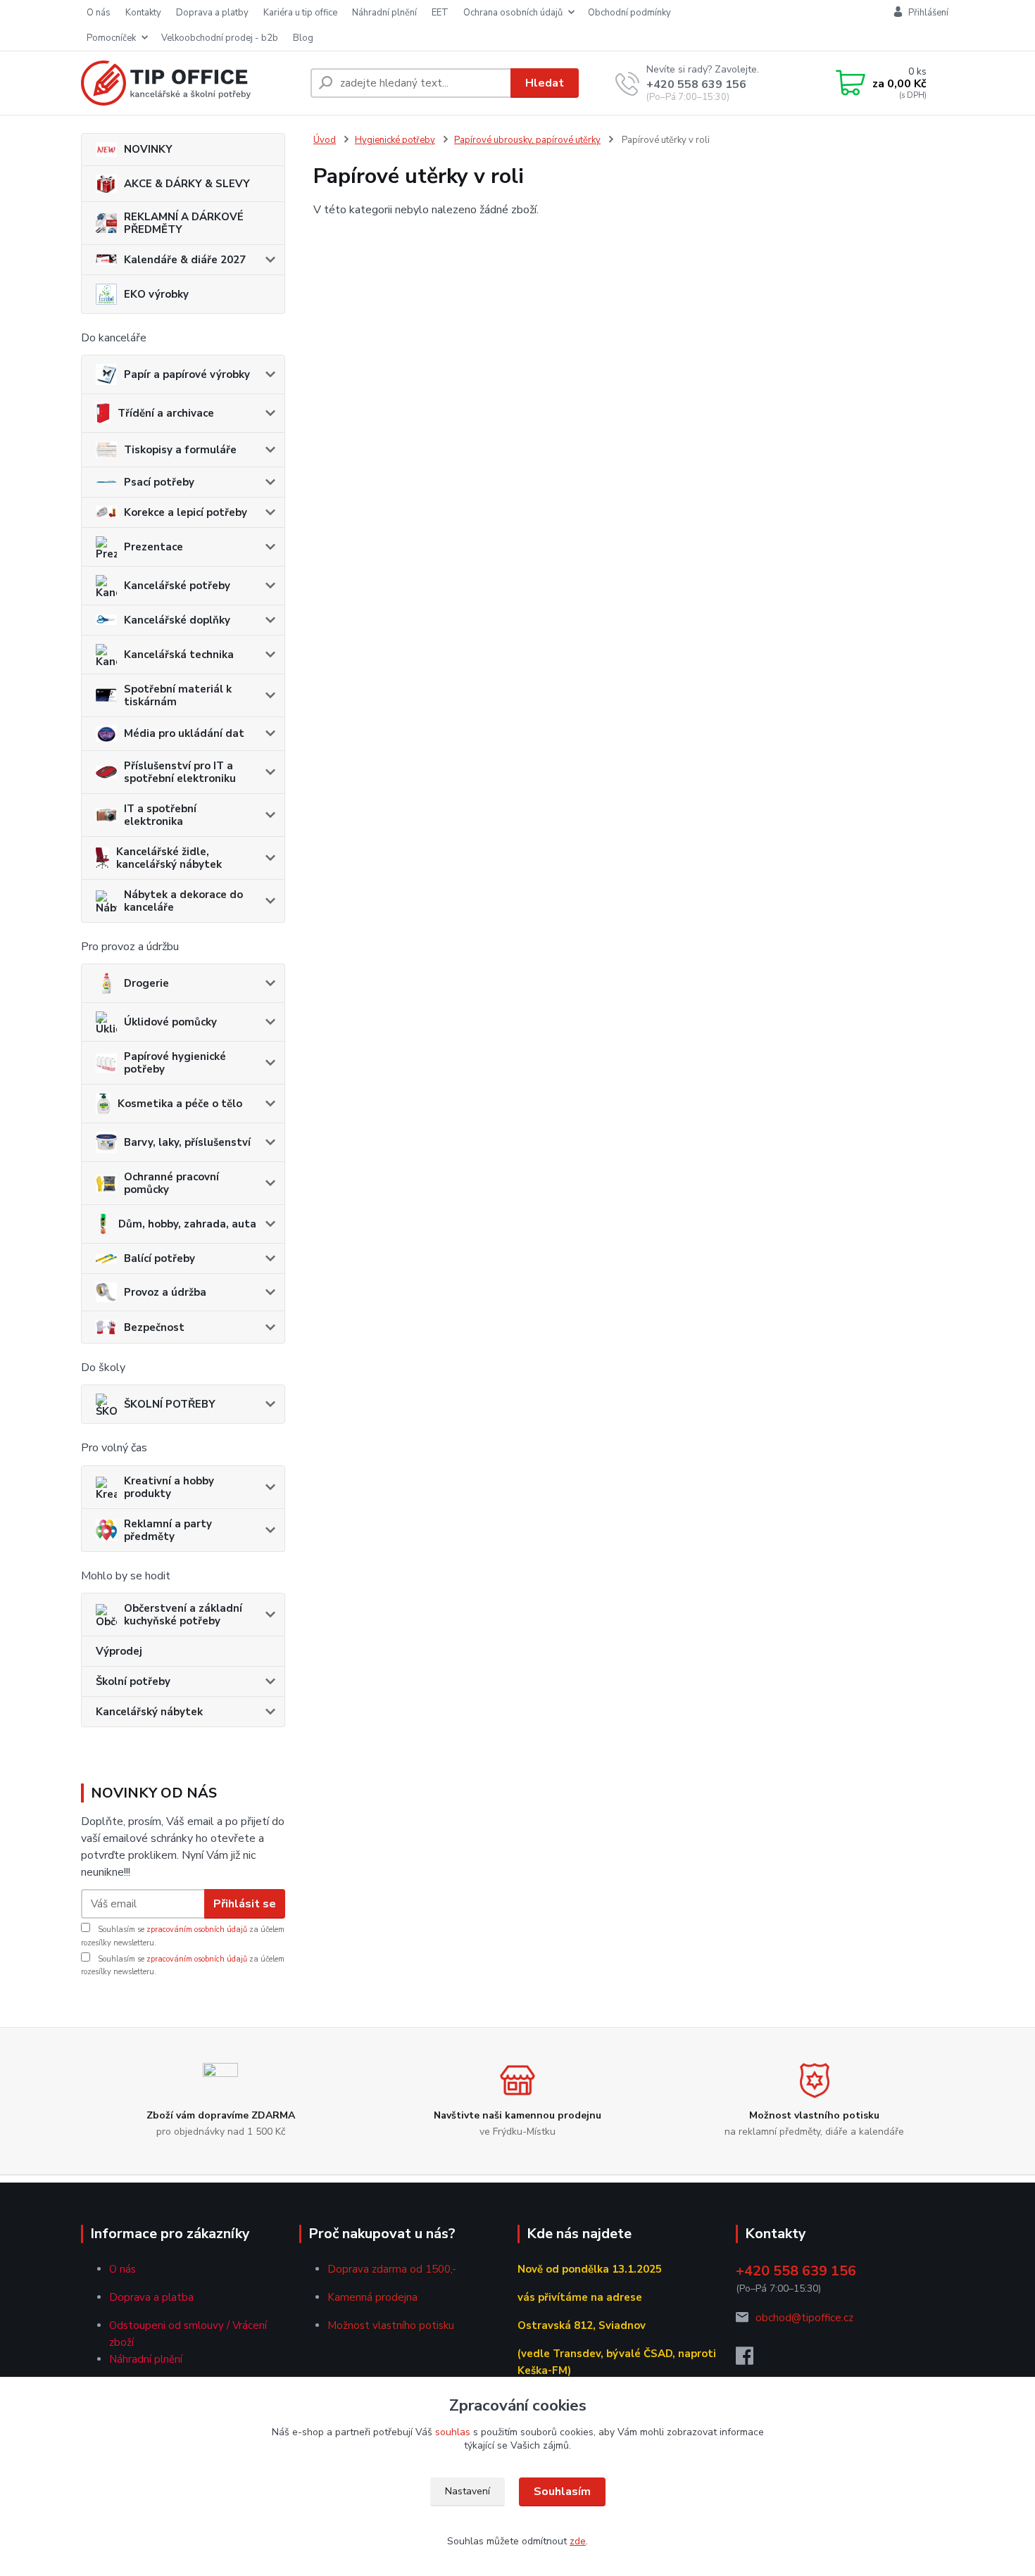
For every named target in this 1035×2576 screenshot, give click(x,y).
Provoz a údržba (165, 1292)
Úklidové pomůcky (170, 1022)
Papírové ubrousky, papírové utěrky (527, 140)
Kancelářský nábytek (149, 1712)
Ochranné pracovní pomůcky (171, 1183)
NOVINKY (148, 149)
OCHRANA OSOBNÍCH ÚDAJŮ (513, 13)
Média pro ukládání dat (184, 733)
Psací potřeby (159, 482)
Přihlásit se (245, 1904)
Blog (303, 38)
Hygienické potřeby (395, 140)
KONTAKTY (143, 13)
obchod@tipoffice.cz (804, 2318)
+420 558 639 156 (696, 84)
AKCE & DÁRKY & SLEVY (187, 184)
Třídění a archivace (166, 413)
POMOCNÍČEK (111, 38)
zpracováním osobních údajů (197, 1930)
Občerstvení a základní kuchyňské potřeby (183, 1615)
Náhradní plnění (146, 2359)
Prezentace (153, 547)
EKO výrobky (156, 294)
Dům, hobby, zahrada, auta (187, 1224)
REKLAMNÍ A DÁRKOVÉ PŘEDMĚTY (184, 223)
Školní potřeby (133, 1681)
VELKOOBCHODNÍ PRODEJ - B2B (220, 38)
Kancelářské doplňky (177, 620)
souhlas (453, 2432)
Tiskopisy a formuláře (180, 450)
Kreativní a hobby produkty (169, 1487)
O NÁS (99, 13)
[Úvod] (190, 83)
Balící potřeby (159, 1258)
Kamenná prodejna (372, 2297)
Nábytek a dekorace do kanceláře (183, 901)
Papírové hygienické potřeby (175, 1063)
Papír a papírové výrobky (187, 374)
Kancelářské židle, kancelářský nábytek (169, 858)
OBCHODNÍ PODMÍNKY (629, 13)
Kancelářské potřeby (177, 586)
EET (440, 13)
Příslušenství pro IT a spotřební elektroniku (180, 772)
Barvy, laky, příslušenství (187, 1142)
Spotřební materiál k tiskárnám (178, 695)
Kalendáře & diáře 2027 (185, 260)
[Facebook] (752, 2360)
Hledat (545, 83)
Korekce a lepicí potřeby (186, 512)
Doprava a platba (151, 2297)
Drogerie (146, 983)
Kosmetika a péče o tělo (180, 1104)
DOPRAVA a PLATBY (212, 13)
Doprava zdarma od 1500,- (392, 2269)
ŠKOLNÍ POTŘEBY (170, 1404)
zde (578, 2541)
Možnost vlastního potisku (391, 2325)
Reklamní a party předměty (168, 1530)
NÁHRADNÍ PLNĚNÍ (384, 13)
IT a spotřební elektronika (160, 815)
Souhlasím (562, 2492)
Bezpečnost (154, 1327)
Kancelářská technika (179, 655)
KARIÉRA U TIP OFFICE (300, 13)
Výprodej (119, 1651)
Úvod (325, 140)
